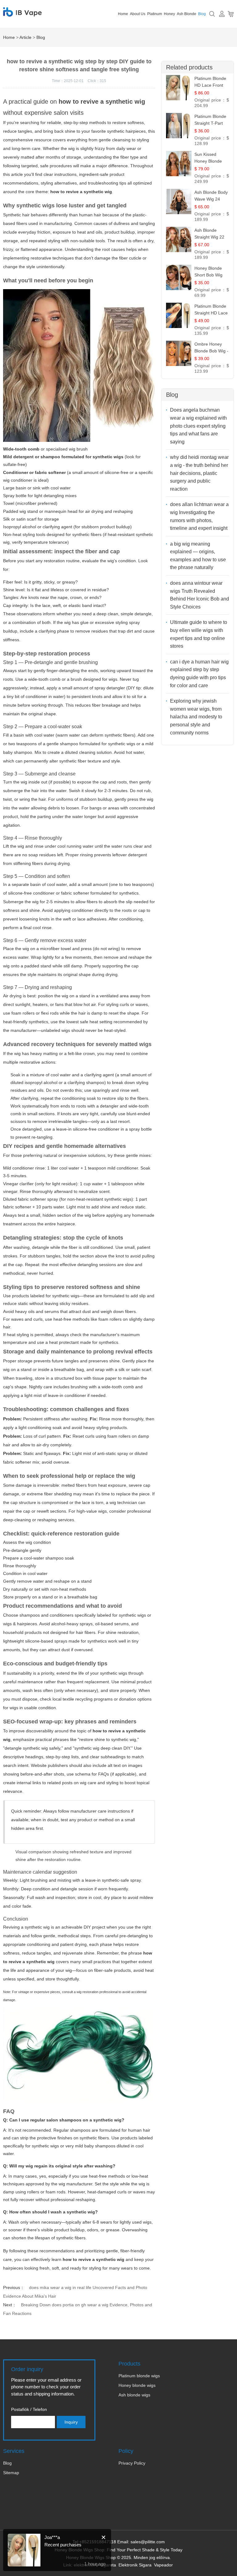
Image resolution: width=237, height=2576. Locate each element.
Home (123, 14)
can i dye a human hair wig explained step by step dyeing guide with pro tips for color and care (199, 674)
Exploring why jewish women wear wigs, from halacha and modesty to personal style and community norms (196, 717)
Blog (202, 14)
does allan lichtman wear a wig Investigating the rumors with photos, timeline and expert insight (199, 516)
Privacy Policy (132, 2463)
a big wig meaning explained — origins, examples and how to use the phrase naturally (198, 556)
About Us (138, 14)
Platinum (155, 14)
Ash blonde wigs (134, 2395)
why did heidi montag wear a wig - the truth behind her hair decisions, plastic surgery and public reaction (199, 473)
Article (25, 37)
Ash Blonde (187, 14)
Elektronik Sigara (135, 2565)
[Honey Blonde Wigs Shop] (22, 13)
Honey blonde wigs (137, 2385)
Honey (169, 14)
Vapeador (163, 2565)
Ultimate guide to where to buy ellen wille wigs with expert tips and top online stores (199, 634)
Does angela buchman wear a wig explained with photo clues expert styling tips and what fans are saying (198, 426)
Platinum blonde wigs (139, 2376)
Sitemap (11, 2473)
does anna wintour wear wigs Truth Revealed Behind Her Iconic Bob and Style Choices (200, 595)
